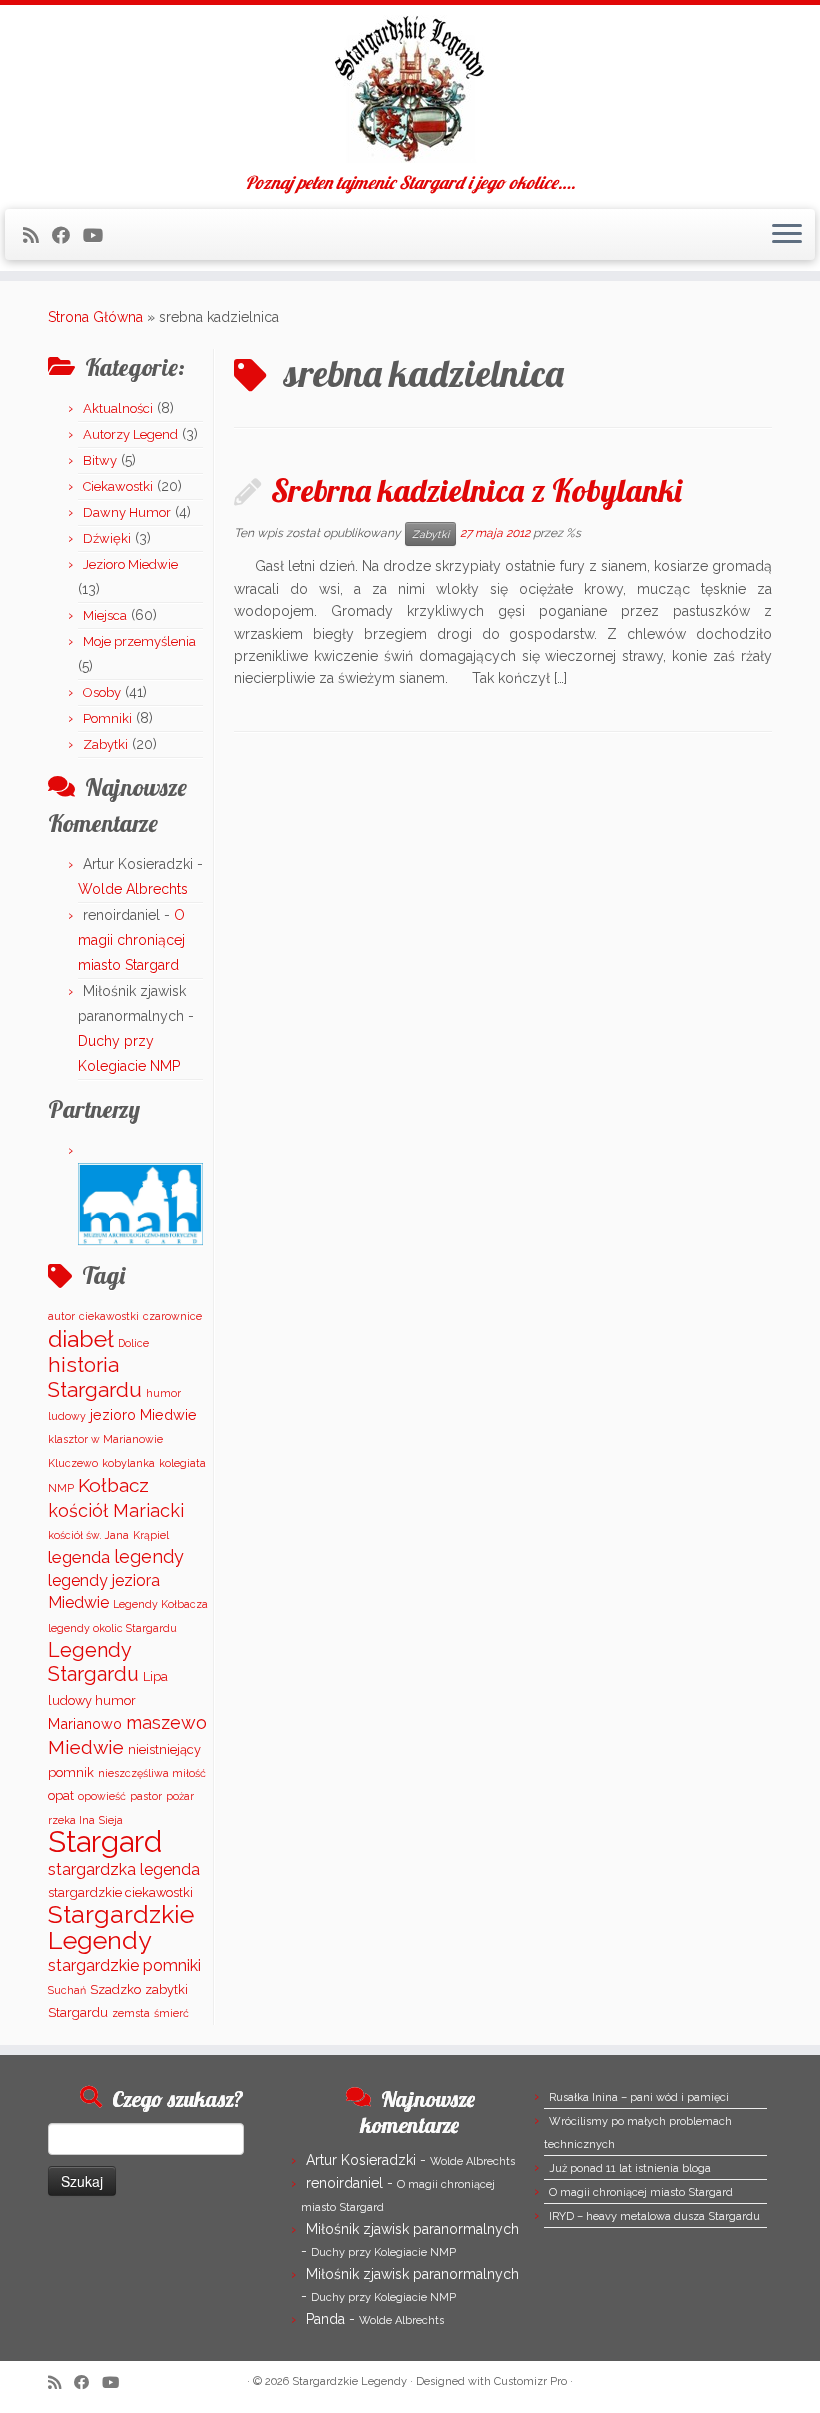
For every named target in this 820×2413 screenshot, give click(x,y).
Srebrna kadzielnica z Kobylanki (476, 490)
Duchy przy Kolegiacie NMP (383, 2252)
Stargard (105, 1841)
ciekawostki (109, 1316)
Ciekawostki (118, 486)
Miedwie (86, 1747)
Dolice (133, 1343)
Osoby (102, 692)
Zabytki (105, 744)
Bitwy (100, 460)
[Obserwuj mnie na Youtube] (99, 235)
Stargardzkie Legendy (121, 1927)
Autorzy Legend (130, 434)
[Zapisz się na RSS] (37, 235)
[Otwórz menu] (787, 235)
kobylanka (128, 1463)
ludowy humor (92, 1700)
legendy (149, 1556)
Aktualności (118, 408)
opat (61, 1795)
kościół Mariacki (116, 1510)
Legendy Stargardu (93, 1662)
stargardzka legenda (124, 1869)
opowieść (102, 1796)
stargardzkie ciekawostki (120, 1892)
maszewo (166, 1722)
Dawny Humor (127, 512)
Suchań (67, 1990)
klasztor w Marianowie (105, 1439)
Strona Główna (95, 317)
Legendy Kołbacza (160, 1604)
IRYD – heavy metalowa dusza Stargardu (654, 2216)
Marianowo (85, 1723)
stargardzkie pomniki (124, 1965)
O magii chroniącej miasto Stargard (131, 940)
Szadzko (115, 1989)
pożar (180, 1796)
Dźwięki (107, 538)
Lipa (155, 1676)
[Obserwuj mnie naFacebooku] (67, 235)
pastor (146, 1796)
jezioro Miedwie (143, 1414)
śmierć (171, 2013)
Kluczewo (73, 1463)
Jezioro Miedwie (130, 564)
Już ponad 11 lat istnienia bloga (630, 2168)
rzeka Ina (71, 1820)
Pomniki (107, 718)
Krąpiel (151, 1535)
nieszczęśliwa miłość (152, 1773)
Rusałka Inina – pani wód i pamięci (639, 2097)
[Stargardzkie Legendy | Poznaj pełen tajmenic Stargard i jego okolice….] (410, 89)
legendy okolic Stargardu (112, 1628)
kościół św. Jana (88, 1535)
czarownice (172, 1316)
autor (61, 1316)
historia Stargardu (95, 1377)
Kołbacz (113, 1485)
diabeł (81, 1338)
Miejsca (105, 615)
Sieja (111, 1820)
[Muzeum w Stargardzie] (140, 1203)
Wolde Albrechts (133, 889)
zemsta (131, 2013)
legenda (79, 1557)
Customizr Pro (530, 2381)
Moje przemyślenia (139, 641)
